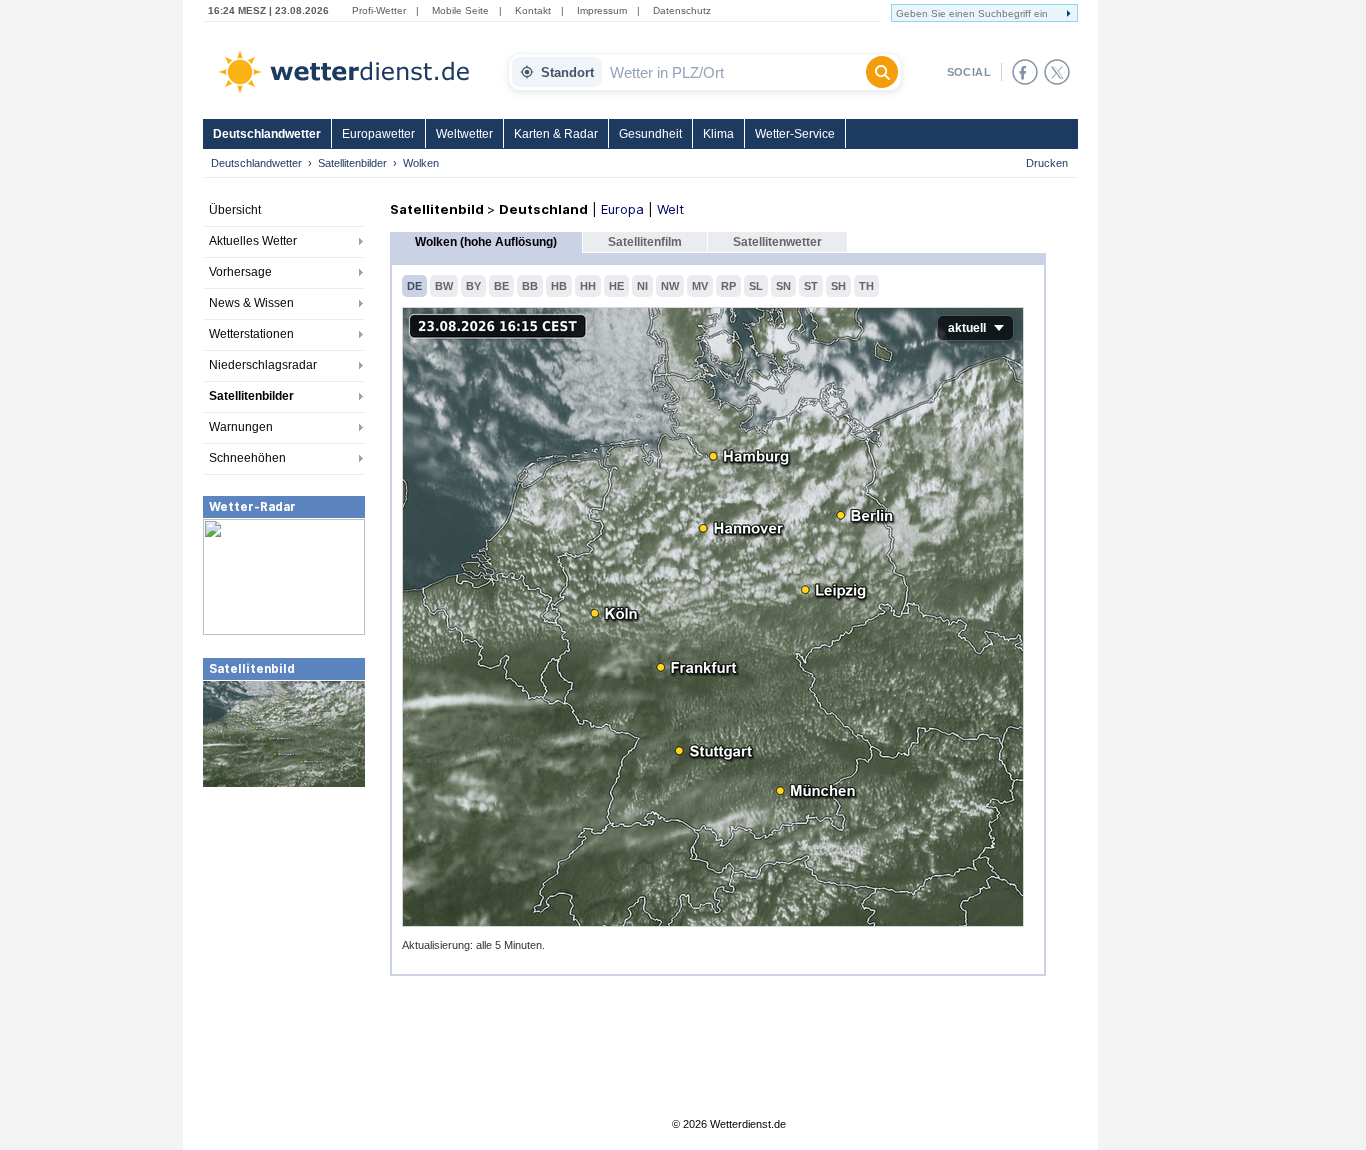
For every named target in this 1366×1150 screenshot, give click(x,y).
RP (728, 286)
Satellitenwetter (777, 242)
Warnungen (241, 427)
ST (811, 286)
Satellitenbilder (352, 163)
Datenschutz (682, 10)
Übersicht (235, 210)
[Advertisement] (284, 939)
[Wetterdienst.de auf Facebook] (1025, 72)
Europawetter (378, 134)
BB (530, 286)
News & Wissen (251, 303)
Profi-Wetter (379, 10)
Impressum (602, 10)
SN (783, 286)
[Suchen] (882, 72)
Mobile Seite (460, 10)
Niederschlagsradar (263, 365)
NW (670, 286)
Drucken (1047, 163)
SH (838, 286)
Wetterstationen (251, 334)
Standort (567, 72)
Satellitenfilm (645, 242)
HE (616, 286)
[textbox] (734, 72)
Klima (718, 134)
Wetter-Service (795, 134)
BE (501, 286)
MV (700, 286)
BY (473, 286)
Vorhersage (240, 272)
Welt (670, 209)
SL (756, 286)
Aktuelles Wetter (253, 241)
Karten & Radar (556, 134)
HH (588, 286)
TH (866, 286)
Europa (622, 209)
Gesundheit (650, 134)
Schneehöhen (247, 458)
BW (444, 286)
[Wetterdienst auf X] (1057, 72)
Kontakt (533, 10)
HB (559, 286)
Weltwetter (464, 134)
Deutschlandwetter (267, 134)
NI (642, 286)
